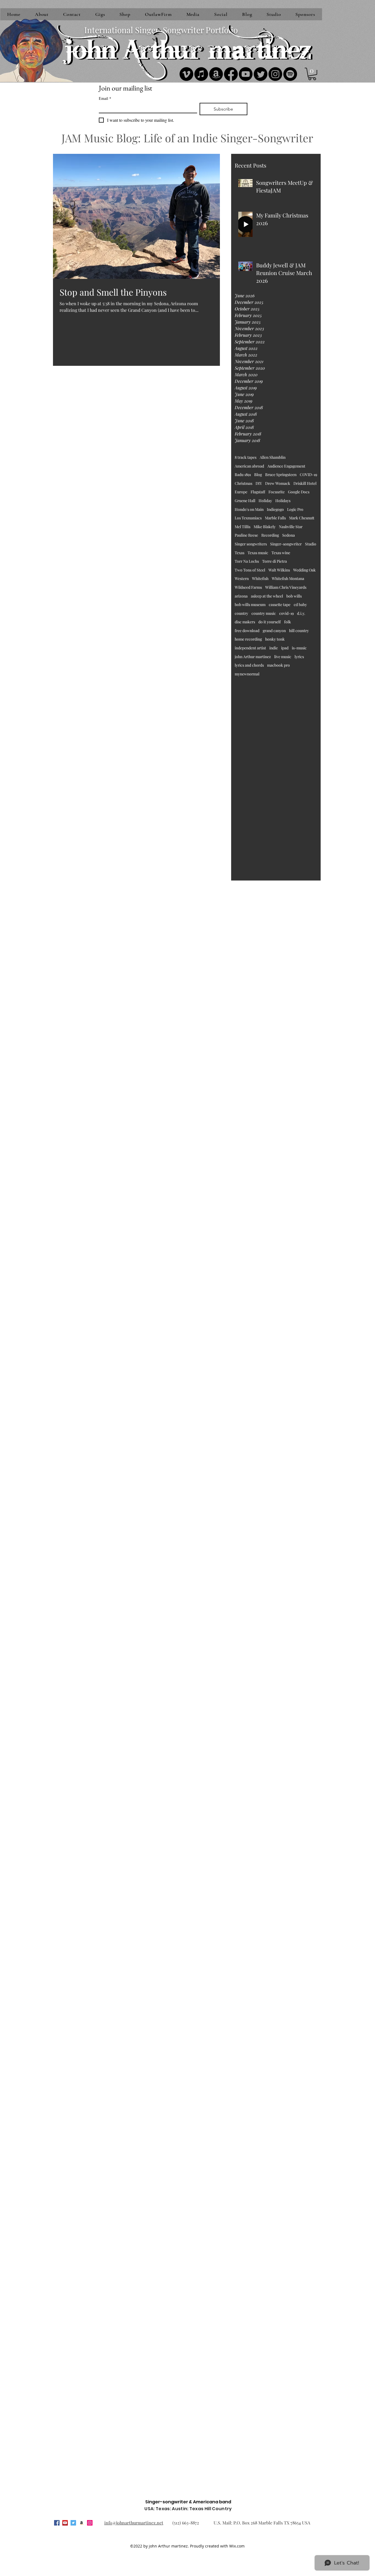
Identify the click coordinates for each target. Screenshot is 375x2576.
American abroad (249, 466)
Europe (241, 492)
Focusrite (277, 492)
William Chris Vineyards (286, 587)
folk (288, 622)
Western (242, 578)
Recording (270, 535)
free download (247, 631)
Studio (311, 544)
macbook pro (279, 665)
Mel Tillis (243, 527)
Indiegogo (275, 509)
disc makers (245, 622)
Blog (258, 475)
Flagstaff (258, 492)
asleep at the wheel (267, 596)
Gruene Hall (245, 501)
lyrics (299, 657)
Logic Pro (295, 509)
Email (105, 98)
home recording (248, 639)
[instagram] (90, 2523)
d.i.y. (301, 613)
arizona (241, 596)
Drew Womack (278, 483)
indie (274, 648)
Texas (240, 553)
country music (264, 613)
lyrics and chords (249, 665)
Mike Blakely (265, 527)
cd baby (300, 605)
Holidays (283, 501)
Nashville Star (291, 527)
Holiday (265, 501)
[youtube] (65, 2523)
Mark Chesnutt (302, 518)
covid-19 (286, 613)
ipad (285, 648)
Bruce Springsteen (281, 475)
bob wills (294, 596)
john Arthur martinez (253, 657)
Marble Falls (275, 518)
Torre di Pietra (275, 561)
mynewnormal (247, 674)
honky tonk (275, 639)
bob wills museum (250, 605)
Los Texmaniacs (248, 518)
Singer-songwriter (286, 544)
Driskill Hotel (305, 483)
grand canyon (274, 631)
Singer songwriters (251, 544)
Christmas (244, 483)
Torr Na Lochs (247, 561)
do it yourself (270, 622)
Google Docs (299, 492)
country (241, 613)
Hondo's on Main (249, 509)
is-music (299, 648)
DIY (259, 483)
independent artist (250, 648)
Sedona (289, 535)
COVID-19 (308, 475)
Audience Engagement (286, 466)
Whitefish (260, 578)
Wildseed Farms (248, 587)
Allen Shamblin (273, 457)
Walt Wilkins (279, 570)
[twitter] (73, 2523)
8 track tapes (246, 457)
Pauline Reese (246, 535)
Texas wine (281, 553)
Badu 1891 (243, 475)
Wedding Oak (304, 570)
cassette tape (280, 605)
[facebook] (57, 2523)
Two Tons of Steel (250, 570)
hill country (299, 631)
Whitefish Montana (288, 578)
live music (283, 657)
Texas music (258, 553)
